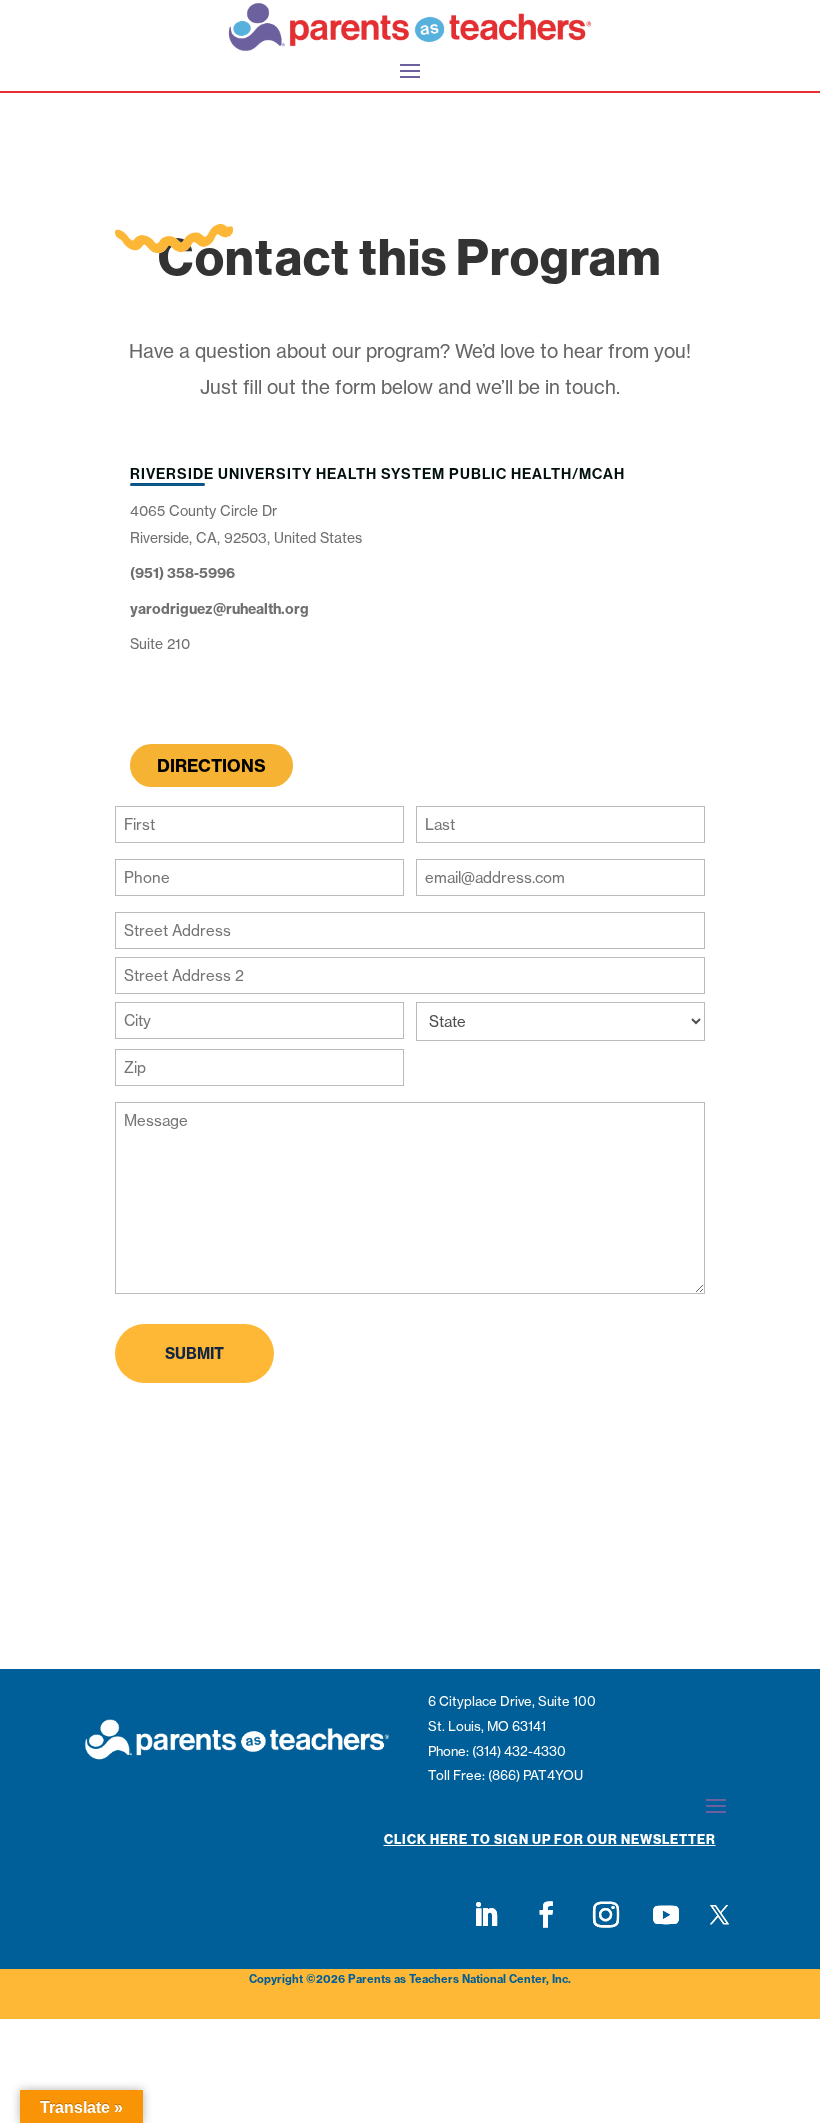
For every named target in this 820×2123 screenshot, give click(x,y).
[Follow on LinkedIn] (486, 1915)
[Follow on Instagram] (606, 1915)
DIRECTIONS (211, 765)
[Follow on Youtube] (666, 1915)
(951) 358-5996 (182, 573)
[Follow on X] (719, 1915)
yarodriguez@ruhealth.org (219, 609)
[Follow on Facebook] (546, 1915)
